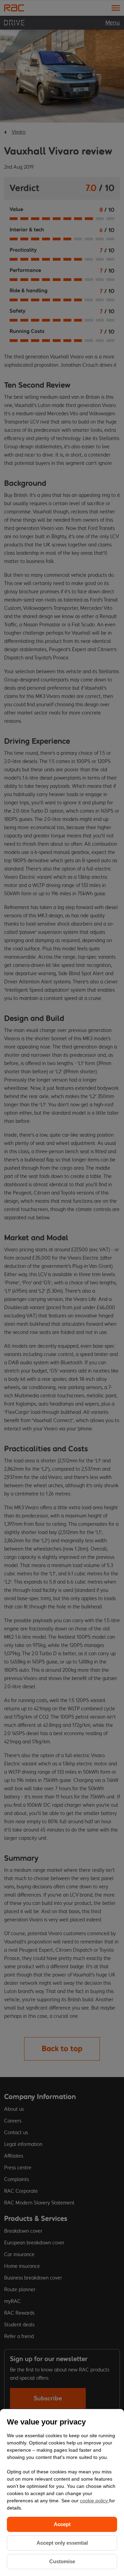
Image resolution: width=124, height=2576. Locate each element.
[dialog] (62, 2492)
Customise (62, 2561)
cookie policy (95, 2501)
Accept (62, 2524)
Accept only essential (62, 2543)
